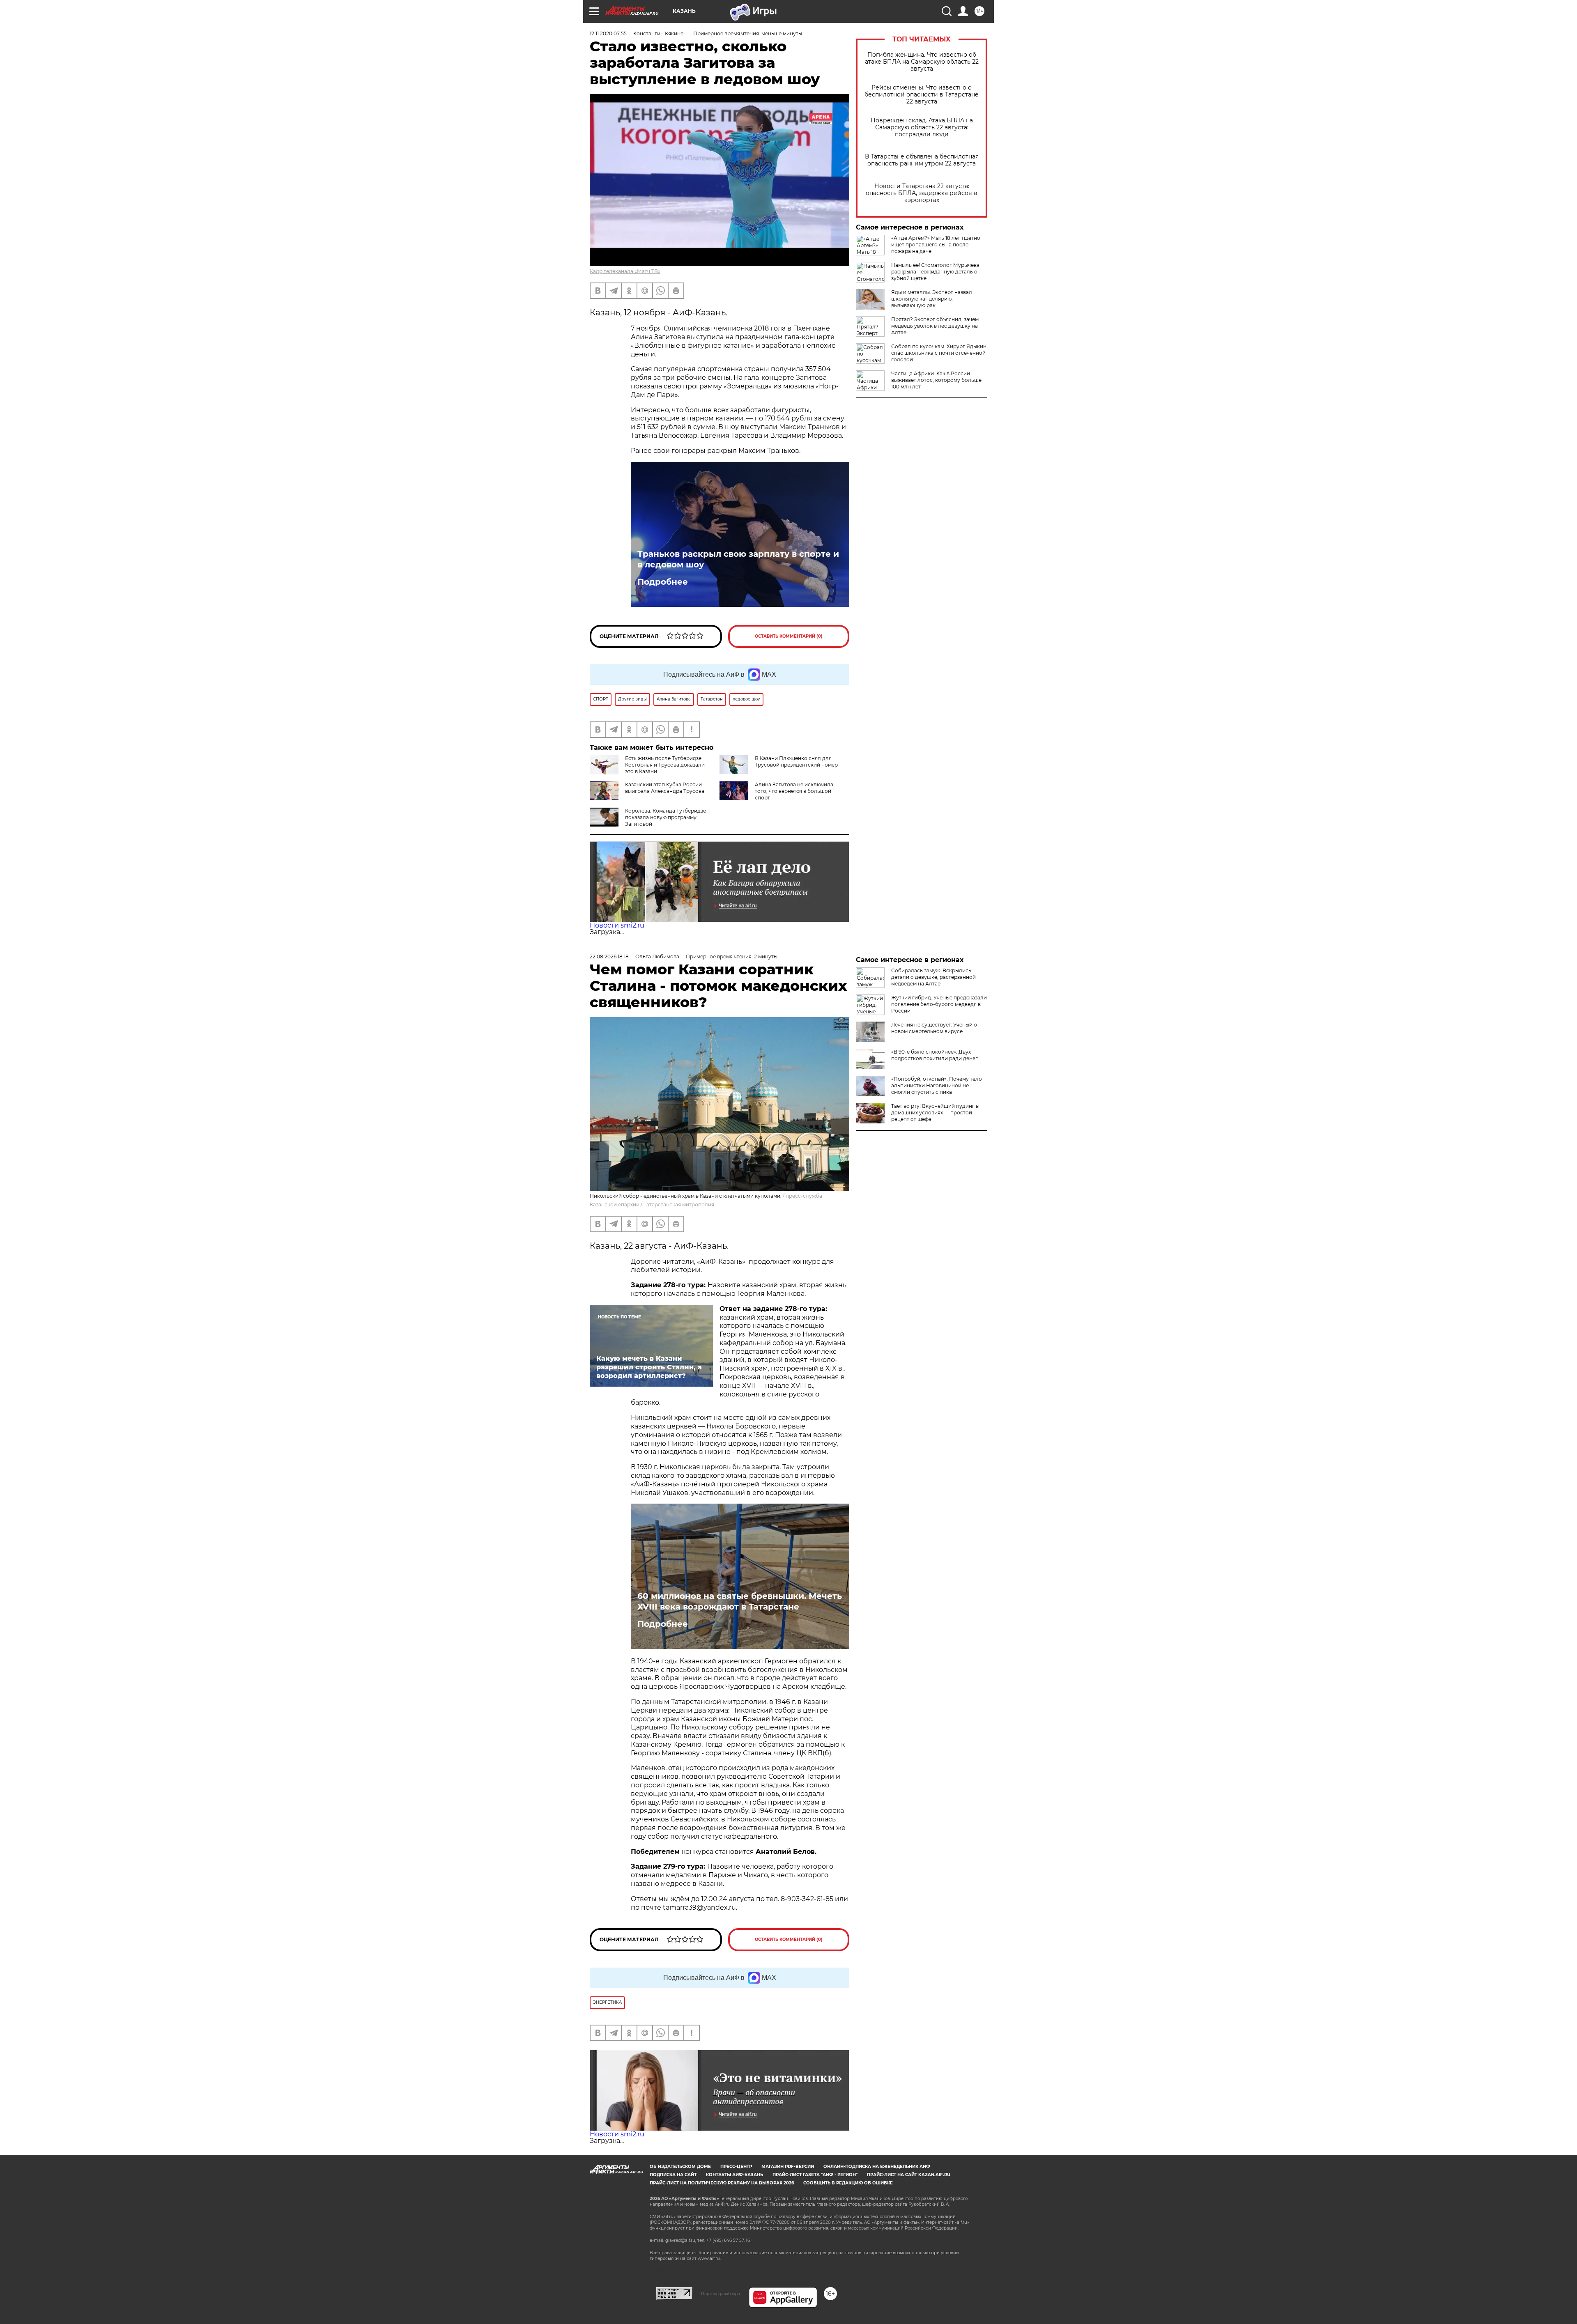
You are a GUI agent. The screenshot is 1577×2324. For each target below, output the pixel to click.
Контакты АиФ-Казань (734, 2175)
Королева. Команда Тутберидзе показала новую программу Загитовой (666, 817)
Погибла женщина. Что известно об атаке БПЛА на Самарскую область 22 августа (922, 62)
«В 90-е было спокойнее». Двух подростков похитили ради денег (934, 1055)
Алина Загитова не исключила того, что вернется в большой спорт (794, 791)
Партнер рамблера (721, 2294)
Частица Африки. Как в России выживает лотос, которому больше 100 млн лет (936, 380)
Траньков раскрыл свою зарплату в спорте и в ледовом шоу (738, 559)
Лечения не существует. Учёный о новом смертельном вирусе (934, 1028)
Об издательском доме (680, 2167)
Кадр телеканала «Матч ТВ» (625, 271)
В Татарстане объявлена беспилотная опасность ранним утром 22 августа (922, 160)
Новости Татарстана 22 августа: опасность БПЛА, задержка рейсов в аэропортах (922, 193)
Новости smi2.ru (617, 925)
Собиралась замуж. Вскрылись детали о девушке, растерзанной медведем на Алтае (933, 977)
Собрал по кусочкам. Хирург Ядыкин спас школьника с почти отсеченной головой (939, 353)
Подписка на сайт (673, 2175)
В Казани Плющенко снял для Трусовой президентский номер (796, 761)
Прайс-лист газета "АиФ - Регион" (815, 2175)
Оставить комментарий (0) (789, 636)
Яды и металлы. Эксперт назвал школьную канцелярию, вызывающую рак (932, 299)
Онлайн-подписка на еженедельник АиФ (877, 2167)
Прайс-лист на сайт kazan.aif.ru (909, 2175)
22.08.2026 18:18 (609, 956)
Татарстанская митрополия (679, 1204)
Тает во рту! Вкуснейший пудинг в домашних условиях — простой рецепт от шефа (935, 1113)
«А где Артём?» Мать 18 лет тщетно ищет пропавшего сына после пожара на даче (936, 245)
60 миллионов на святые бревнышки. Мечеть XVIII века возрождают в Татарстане (740, 1601)
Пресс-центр (736, 2167)
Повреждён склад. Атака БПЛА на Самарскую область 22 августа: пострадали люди (922, 127)
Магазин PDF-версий (788, 2167)
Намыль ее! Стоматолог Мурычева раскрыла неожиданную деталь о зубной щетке (935, 272)
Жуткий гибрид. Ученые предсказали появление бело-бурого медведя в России (939, 1004)
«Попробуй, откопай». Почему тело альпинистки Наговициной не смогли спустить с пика (937, 1085)
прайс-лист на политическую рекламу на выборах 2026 (722, 2183)
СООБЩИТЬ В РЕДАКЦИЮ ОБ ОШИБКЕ (848, 2183)
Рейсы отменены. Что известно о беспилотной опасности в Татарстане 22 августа (922, 95)
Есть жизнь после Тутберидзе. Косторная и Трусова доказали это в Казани (665, 765)
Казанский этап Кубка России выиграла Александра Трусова (665, 788)
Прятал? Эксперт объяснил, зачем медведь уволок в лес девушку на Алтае (935, 326)
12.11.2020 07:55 (608, 33)
